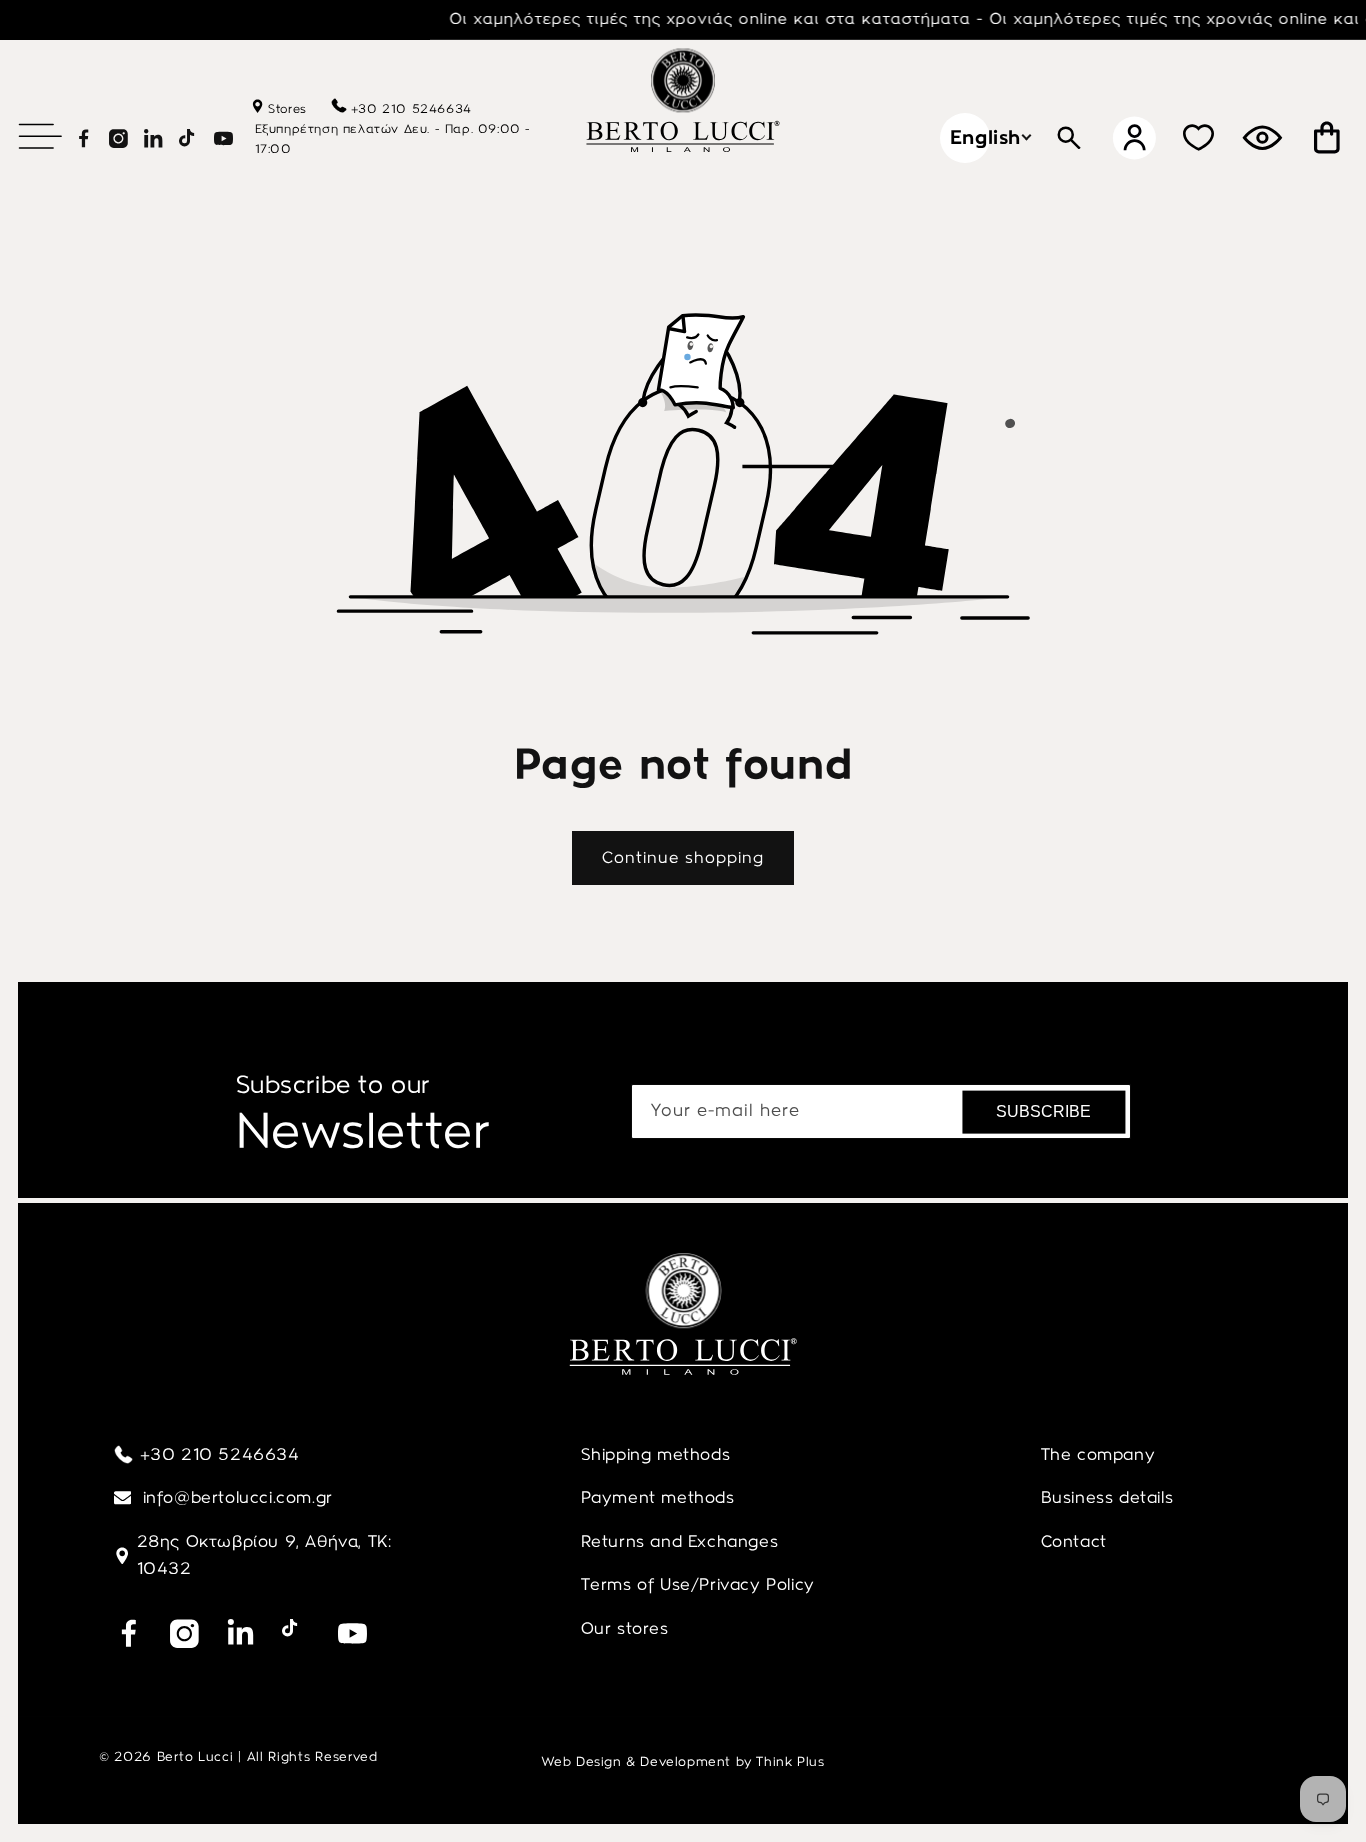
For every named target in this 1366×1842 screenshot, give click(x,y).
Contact (1074, 1541)
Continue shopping (683, 857)
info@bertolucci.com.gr (235, 1497)
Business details (1107, 1497)
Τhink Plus (790, 1762)
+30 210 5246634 (411, 109)
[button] (40, 136)
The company (1098, 1454)
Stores (285, 109)
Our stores (625, 1628)
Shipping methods (656, 1454)
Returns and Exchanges (680, 1541)
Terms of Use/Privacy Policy (698, 1584)
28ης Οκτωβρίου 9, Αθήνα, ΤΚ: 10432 (264, 1555)
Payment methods (658, 1497)
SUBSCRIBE (1043, 1111)
